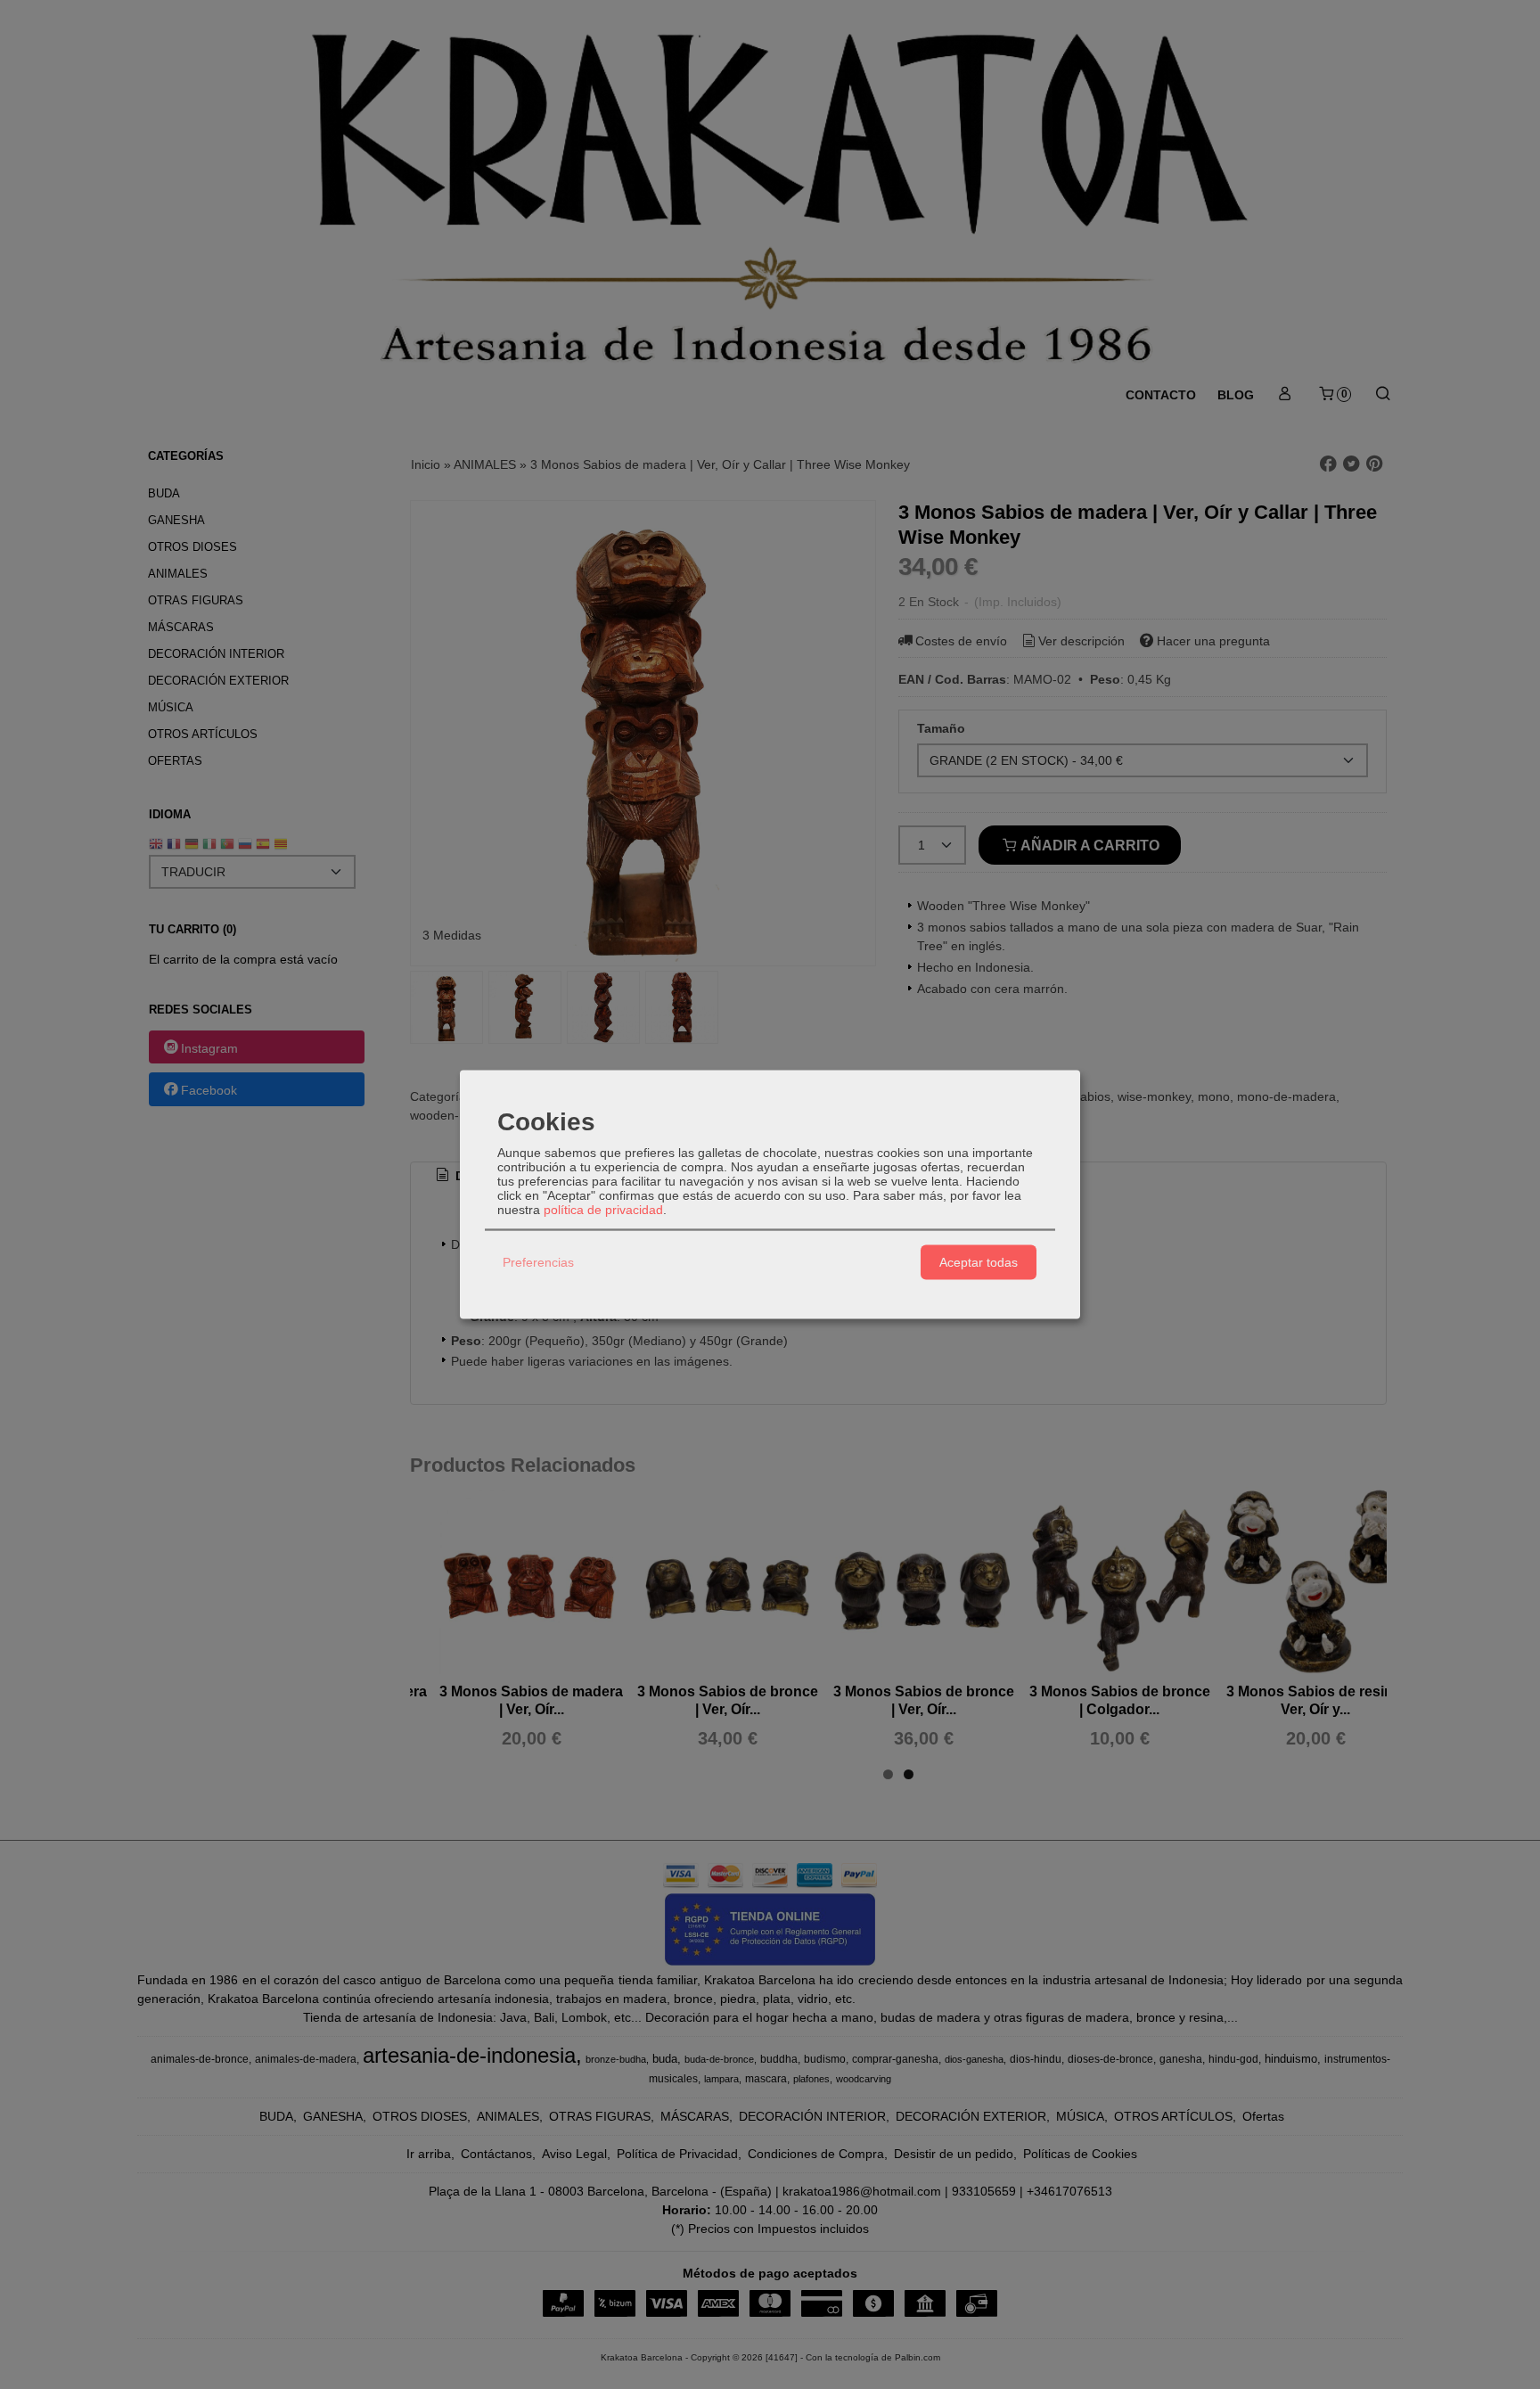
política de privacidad (603, 1209)
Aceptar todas (979, 1262)
